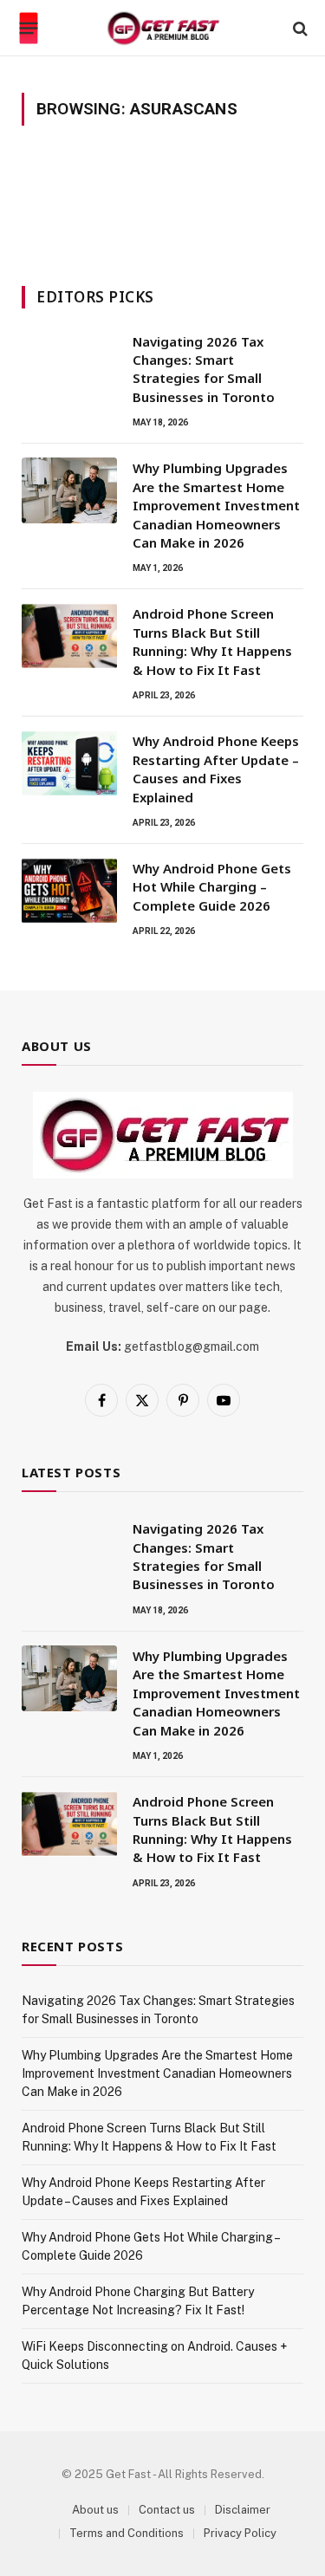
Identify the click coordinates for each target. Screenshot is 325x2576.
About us (95, 2510)
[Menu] (29, 29)
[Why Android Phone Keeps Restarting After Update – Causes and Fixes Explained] (69, 763)
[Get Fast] (162, 28)
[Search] (299, 28)
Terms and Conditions (127, 2533)
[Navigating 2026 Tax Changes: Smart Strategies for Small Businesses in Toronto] (69, 364)
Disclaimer (243, 2510)
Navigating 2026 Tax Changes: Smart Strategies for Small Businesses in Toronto (204, 369)
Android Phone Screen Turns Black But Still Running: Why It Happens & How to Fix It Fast (212, 641)
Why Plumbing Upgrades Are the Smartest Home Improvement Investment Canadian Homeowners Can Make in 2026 (216, 505)
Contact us (167, 2510)
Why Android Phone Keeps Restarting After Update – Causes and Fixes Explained (216, 769)
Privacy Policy (240, 2533)
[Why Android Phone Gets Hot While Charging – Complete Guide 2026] (69, 891)
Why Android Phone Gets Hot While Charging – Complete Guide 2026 (212, 887)
